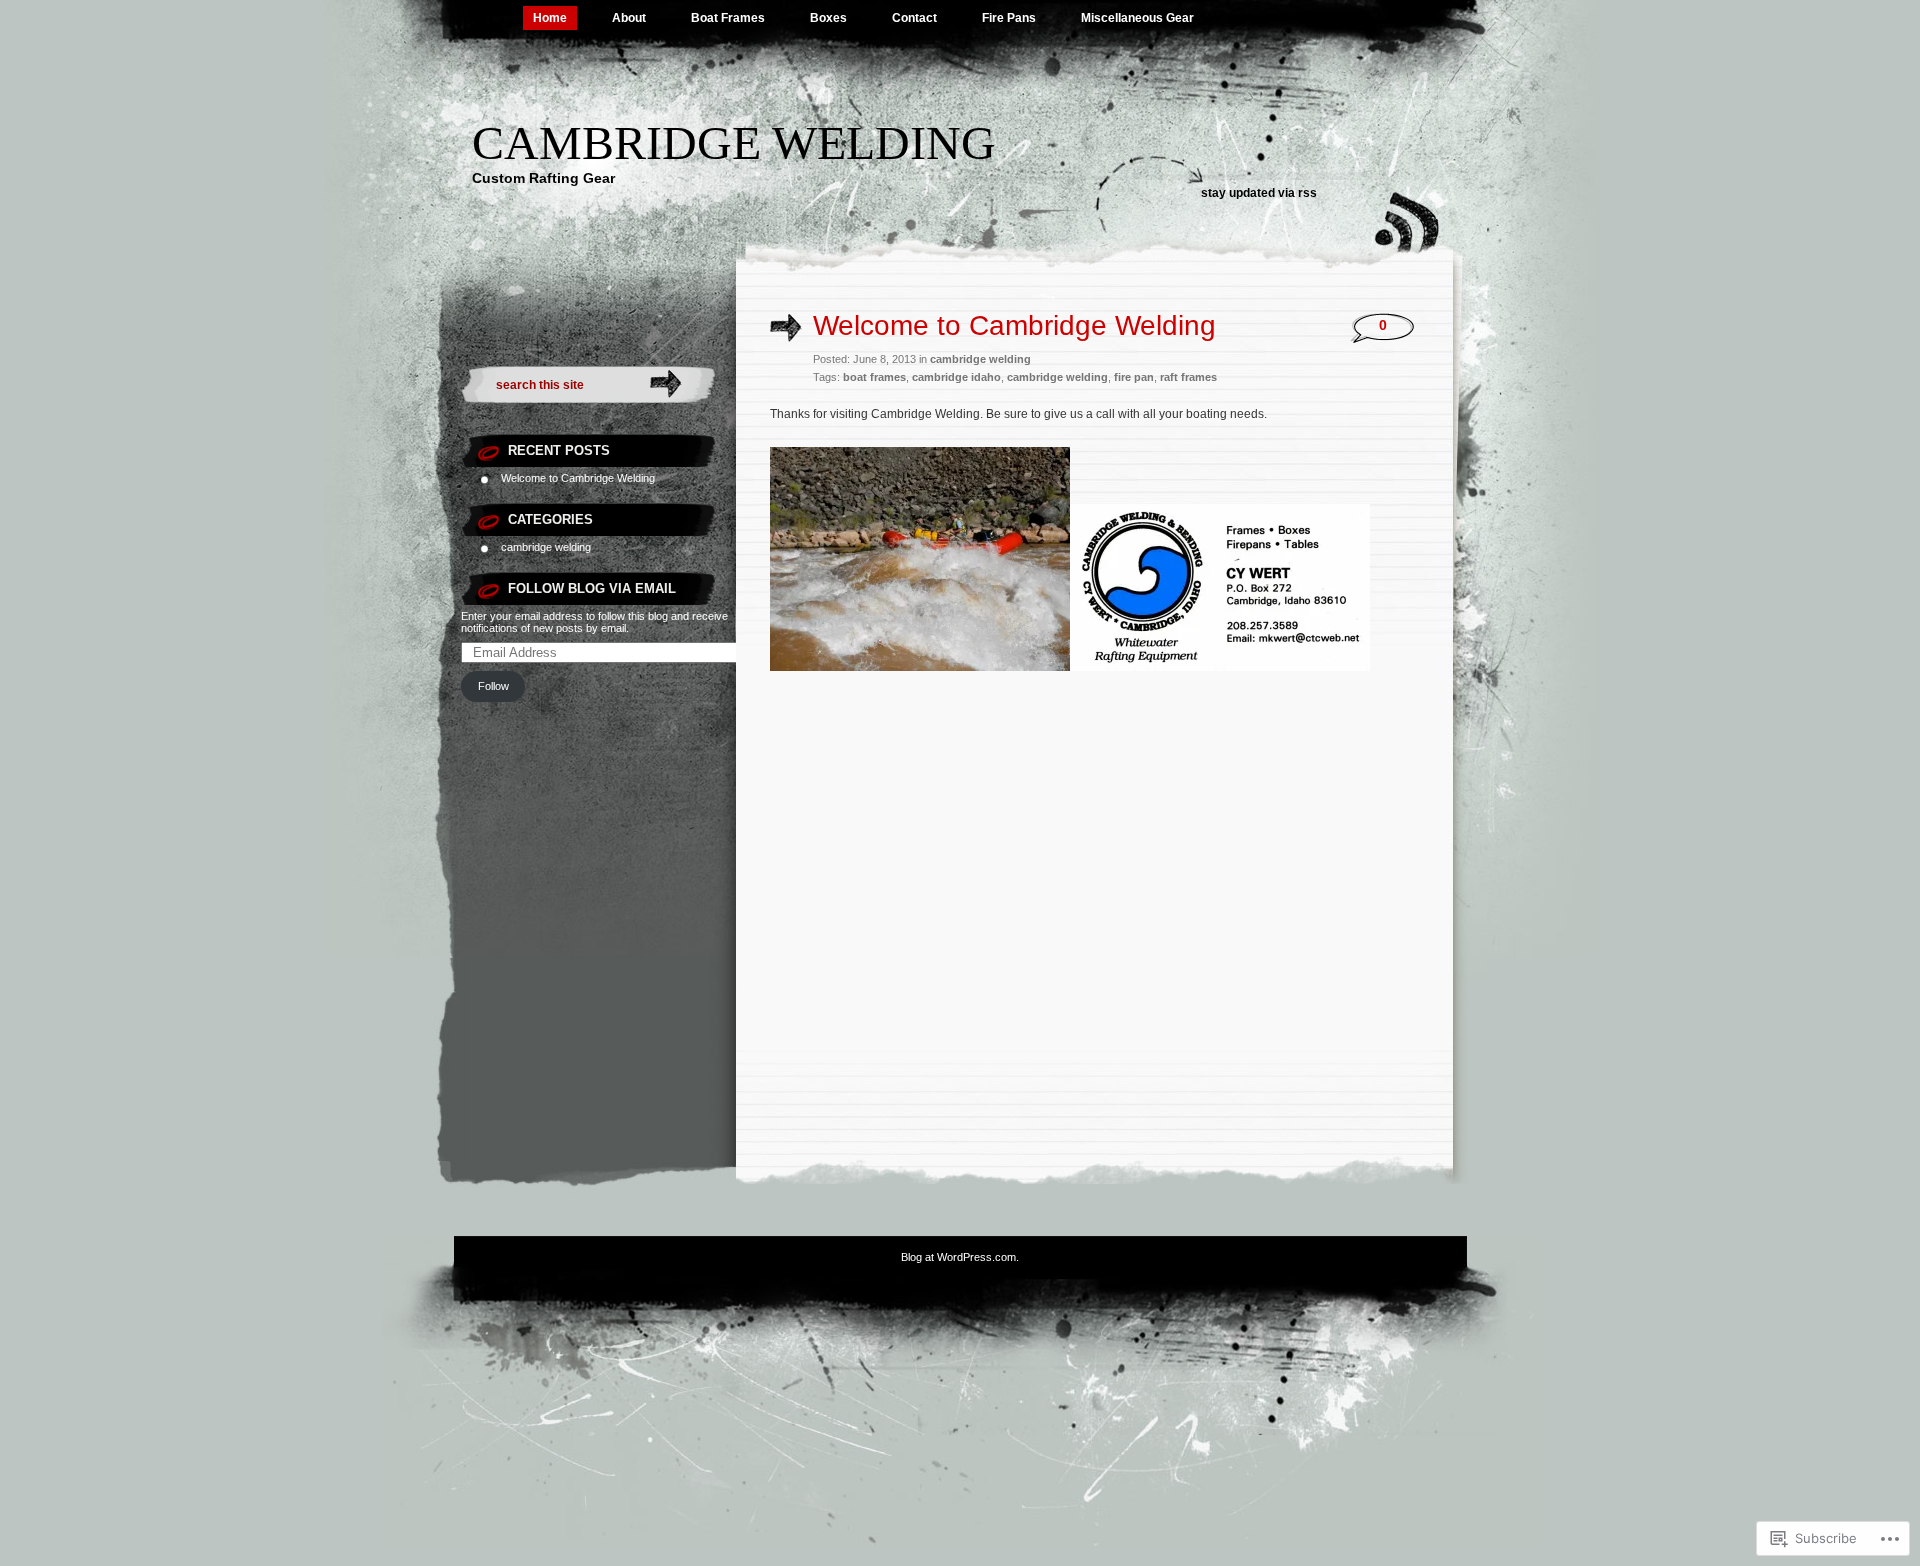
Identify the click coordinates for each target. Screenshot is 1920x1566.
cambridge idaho (956, 377)
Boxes (828, 18)
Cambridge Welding (734, 142)
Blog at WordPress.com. (960, 1257)
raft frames (1188, 377)
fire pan (1134, 377)
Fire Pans (1009, 18)
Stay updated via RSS (1259, 193)
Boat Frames (728, 18)
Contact (914, 18)
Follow (493, 686)
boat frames (874, 377)
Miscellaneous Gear (1137, 18)
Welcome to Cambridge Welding (578, 478)
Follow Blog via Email (592, 588)
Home (550, 18)
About (629, 18)
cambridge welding (546, 547)
